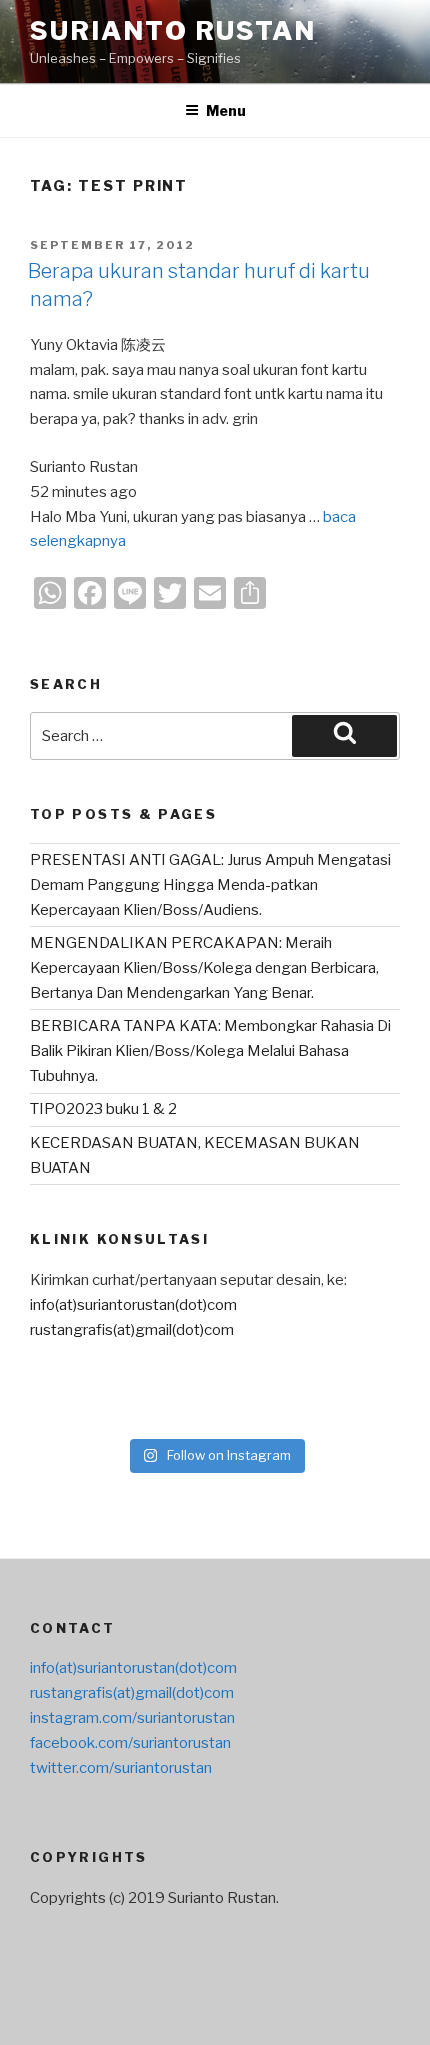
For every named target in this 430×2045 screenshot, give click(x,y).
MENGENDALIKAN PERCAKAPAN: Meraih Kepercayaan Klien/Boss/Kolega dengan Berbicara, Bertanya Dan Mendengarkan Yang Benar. (204, 968)
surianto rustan (173, 30)
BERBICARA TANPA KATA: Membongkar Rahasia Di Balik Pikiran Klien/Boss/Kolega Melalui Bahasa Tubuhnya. (210, 1051)
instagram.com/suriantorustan (132, 1718)
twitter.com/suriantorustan (121, 1768)
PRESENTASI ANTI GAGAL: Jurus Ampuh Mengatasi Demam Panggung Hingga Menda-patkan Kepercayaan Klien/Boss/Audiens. (210, 885)
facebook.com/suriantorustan (130, 1743)
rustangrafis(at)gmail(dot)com (132, 1330)
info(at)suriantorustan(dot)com (133, 1305)
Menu (226, 110)
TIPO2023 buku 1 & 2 (103, 1109)
